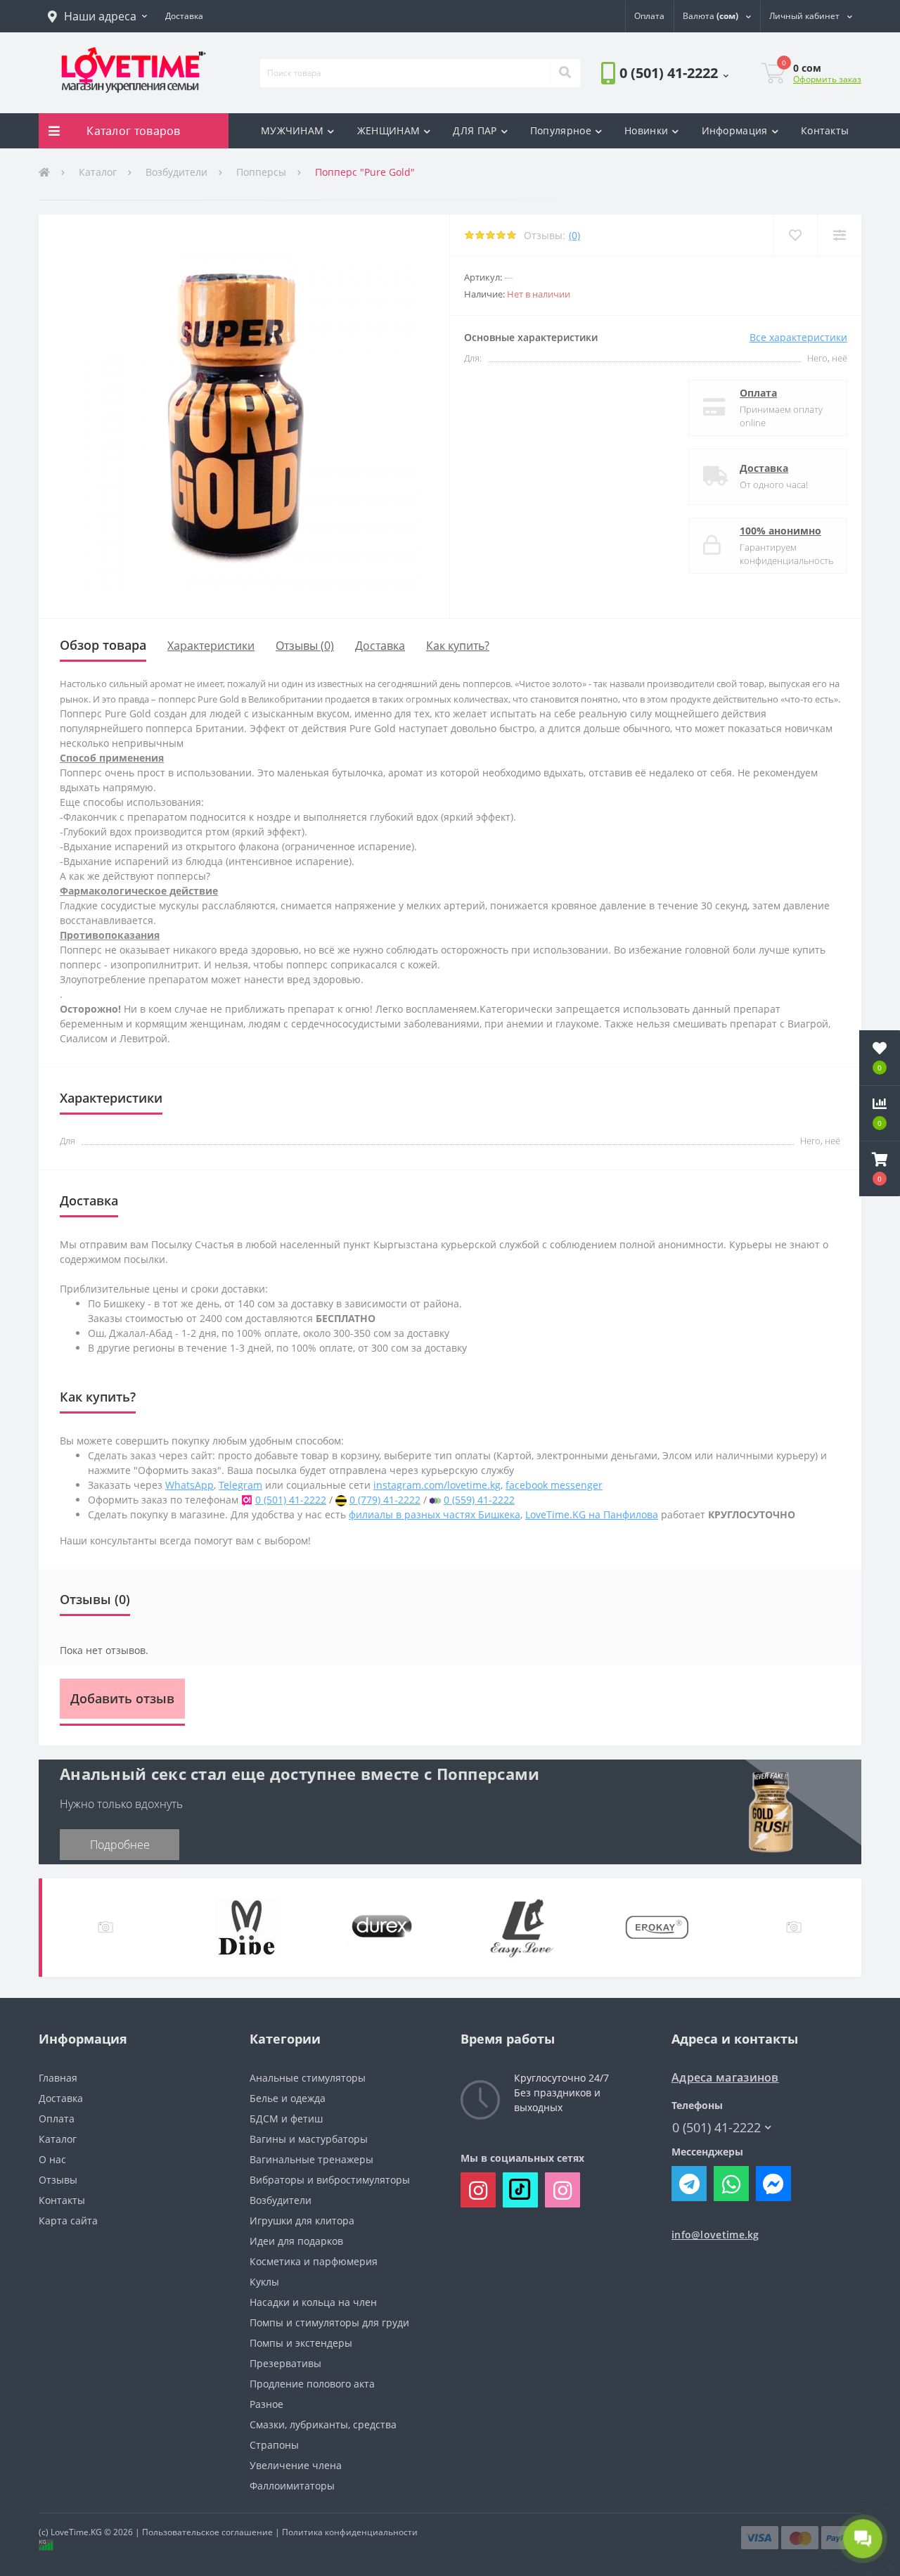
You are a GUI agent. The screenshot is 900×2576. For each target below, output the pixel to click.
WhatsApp (189, 1485)
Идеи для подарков (296, 2241)
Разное (266, 2404)
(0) (574, 235)
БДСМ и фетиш (286, 2119)
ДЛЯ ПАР (475, 130)
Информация (735, 130)
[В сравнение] (839, 235)
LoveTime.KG (76, 2532)
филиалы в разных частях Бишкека (435, 1514)
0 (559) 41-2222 (479, 1500)
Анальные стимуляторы (308, 2078)
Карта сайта (68, 2221)
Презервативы (285, 2363)
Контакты (825, 130)
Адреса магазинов (725, 2078)
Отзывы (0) (305, 646)
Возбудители (176, 172)
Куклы (264, 2282)
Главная (58, 2078)
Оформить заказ (827, 79)
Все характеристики (798, 337)
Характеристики (211, 646)
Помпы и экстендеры (301, 2343)
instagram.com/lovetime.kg (437, 1485)
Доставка (764, 468)
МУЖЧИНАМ (292, 130)
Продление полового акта (312, 2384)
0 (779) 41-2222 (385, 1500)
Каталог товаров (134, 131)
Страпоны (274, 2445)
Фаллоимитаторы (292, 2486)
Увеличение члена (296, 2465)
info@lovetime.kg (715, 2235)
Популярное (561, 130)
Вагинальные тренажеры (311, 2159)
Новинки (646, 130)
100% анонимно (780, 531)
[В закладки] (795, 235)
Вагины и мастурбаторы (309, 2139)
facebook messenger (554, 1485)
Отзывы (58, 2180)
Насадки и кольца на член (313, 2302)
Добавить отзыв (122, 1698)
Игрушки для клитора (302, 2221)
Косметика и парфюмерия (314, 2261)
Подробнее (120, 1845)
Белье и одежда (288, 2098)
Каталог (98, 172)
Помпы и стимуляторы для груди (329, 2322)
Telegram (240, 1485)
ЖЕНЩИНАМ (388, 130)
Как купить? (458, 646)
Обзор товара (103, 645)
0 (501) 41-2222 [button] (716, 2128)
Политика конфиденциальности (350, 2532)
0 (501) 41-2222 (641, 112)
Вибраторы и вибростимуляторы (330, 2180)
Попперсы (261, 172)
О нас (52, 2159)
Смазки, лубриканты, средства (323, 2424)
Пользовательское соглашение (207, 2532)
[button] (97, 16)
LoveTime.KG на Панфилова (592, 1514)
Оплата (758, 393)
